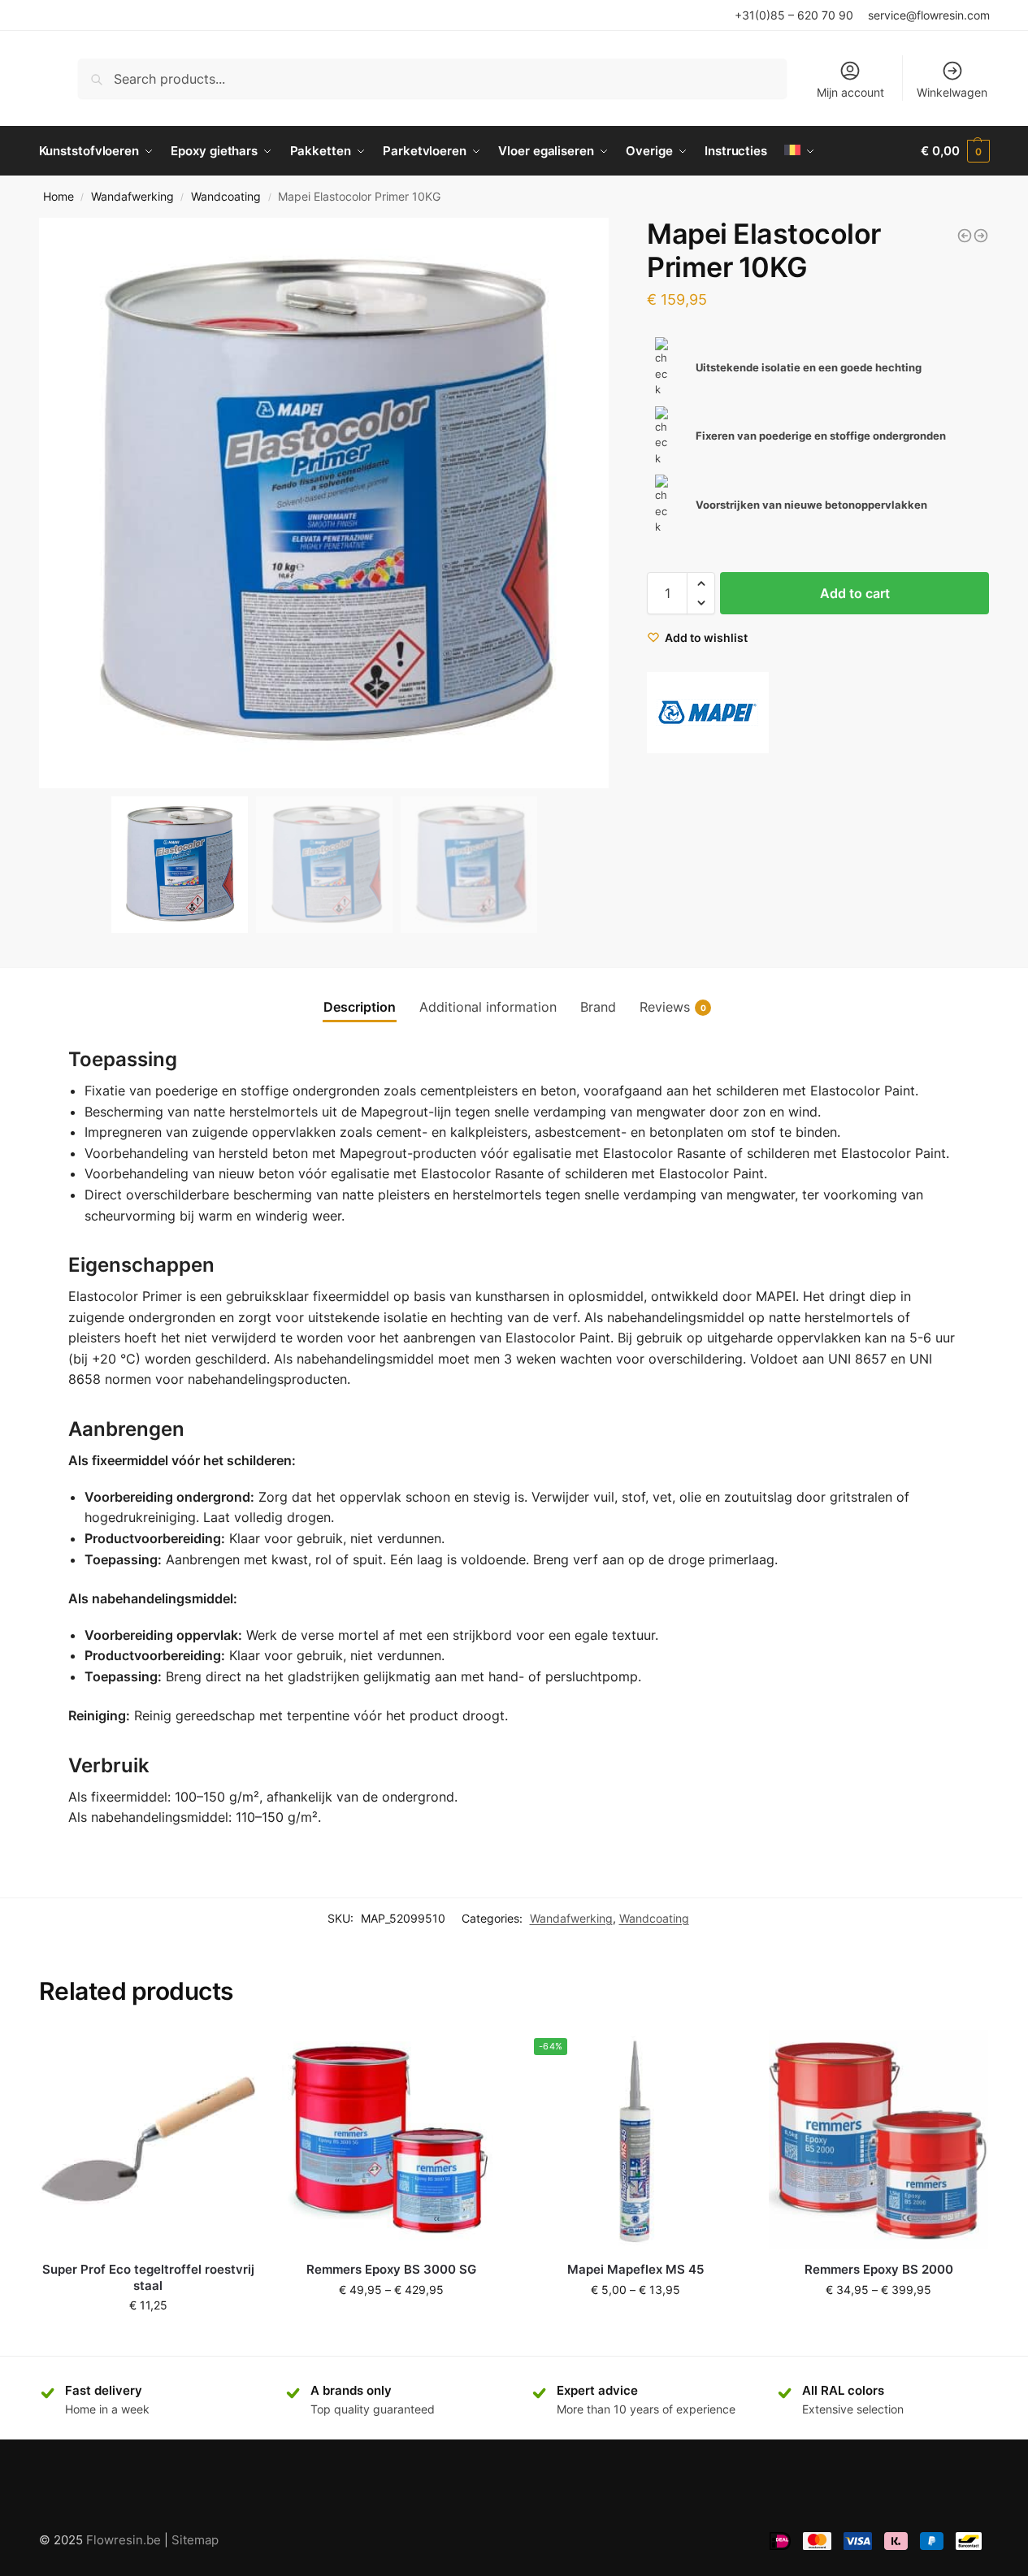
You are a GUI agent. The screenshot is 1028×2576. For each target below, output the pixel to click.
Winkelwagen (952, 92)
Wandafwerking (132, 197)
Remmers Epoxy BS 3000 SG (391, 2269)
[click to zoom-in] (324, 503)
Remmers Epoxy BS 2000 (879, 2269)
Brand (598, 1007)
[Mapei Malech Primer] (965, 236)
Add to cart (855, 593)
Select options (392, 2324)
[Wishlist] (233, 2054)
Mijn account (850, 92)
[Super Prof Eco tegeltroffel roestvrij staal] (149, 2140)
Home (59, 197)
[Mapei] (708, 713)
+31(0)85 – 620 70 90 (794, 15)
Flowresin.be (124, 2540)
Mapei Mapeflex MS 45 (635, 2269)
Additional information (488, 1007)
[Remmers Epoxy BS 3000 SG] (392, 2140)
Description (360, 1007)
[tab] (360, 1007)
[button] (590, 503)
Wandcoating (226, 197)
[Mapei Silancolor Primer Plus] (981, 236)
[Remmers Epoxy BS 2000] (878, 2140)
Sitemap (195, 2540)
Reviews (673, 1007)
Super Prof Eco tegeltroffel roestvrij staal (148, 2277)
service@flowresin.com (929, 15)
